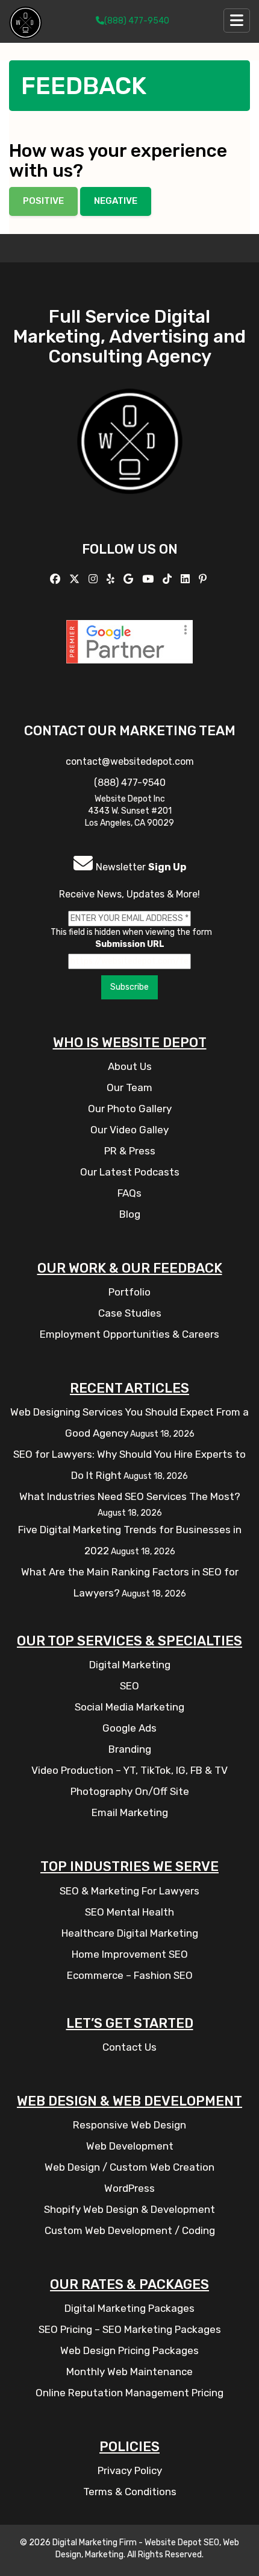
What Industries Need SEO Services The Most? (130, 1496)
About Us (130, 1066)
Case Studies (130, 1313)
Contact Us (129, 2047)
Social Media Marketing (129, 1707)
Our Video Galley (129, 1130)
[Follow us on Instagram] (95, 579)
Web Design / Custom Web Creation (129, 2167)
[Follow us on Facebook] (57, 579)
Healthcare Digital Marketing (130, 1933)
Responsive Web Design (129, 2125)
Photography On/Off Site (130, 1791)
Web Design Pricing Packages (129, 2350)
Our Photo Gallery (130, 1109)
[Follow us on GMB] (130, 579)
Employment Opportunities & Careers (129, 1334)
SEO (129, 1686)
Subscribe (129, 987)
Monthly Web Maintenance (129, 2372)
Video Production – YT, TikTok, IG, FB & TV (129, 1770)
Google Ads (129, 1728)
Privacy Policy (130, 2470)
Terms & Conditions (130, 2492)
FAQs (129, 1193)
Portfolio (129, 1292)
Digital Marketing (130, 1665)
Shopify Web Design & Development (129, 2209)
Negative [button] (116, 201)
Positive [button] (43, 201)
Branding (130, 1749)
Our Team (129, 1087)
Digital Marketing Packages (129, 2308)
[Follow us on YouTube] (149, 579)
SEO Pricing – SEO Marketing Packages (130, 2329)
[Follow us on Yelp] (112, 579)
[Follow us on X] (76, 579)
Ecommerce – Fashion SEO (130, 1975)
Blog (130, 1214)
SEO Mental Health (129, 1912)
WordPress (129, 2188)
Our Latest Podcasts (130, 1172)
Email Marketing (130, 1812)
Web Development (130, 2146)
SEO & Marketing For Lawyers (129, 1891)
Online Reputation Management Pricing (129, 2393)
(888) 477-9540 (137, 21)
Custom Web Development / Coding (130, 2230)
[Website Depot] (130, 459)
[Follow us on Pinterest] (204, 579)
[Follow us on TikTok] (169, 579)
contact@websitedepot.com (130, 761)
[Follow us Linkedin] (187, 579)
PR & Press (130, 1151)
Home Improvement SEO (130, 1954)
